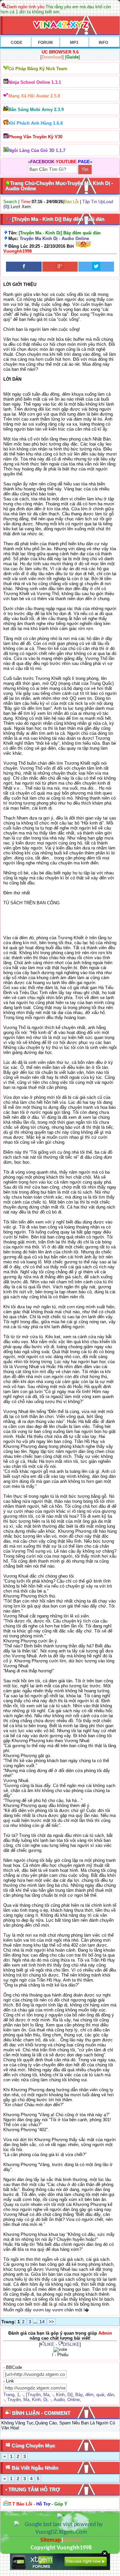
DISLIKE (71, 2344)
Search (10, 202)
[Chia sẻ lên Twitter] (96, 267)
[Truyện (33, 2395)
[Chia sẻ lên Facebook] (24, 267)
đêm (89, 2395)
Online (73, 2400)
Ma (46, 2395)
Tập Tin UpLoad (98, 202)
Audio (59, 2400)
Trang (9, 2395)
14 (42, 2322)
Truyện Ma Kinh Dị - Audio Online (54, 239)
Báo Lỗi (71, 202)
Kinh (60, 2395)
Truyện (14, 2400)
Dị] (70, 2395)
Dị (45, 2400)
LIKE (49, 2344)
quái (100, 2395)
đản (110, 2395)
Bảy (79, 2395)
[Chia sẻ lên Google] (60, 267)
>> (51, 2322)
